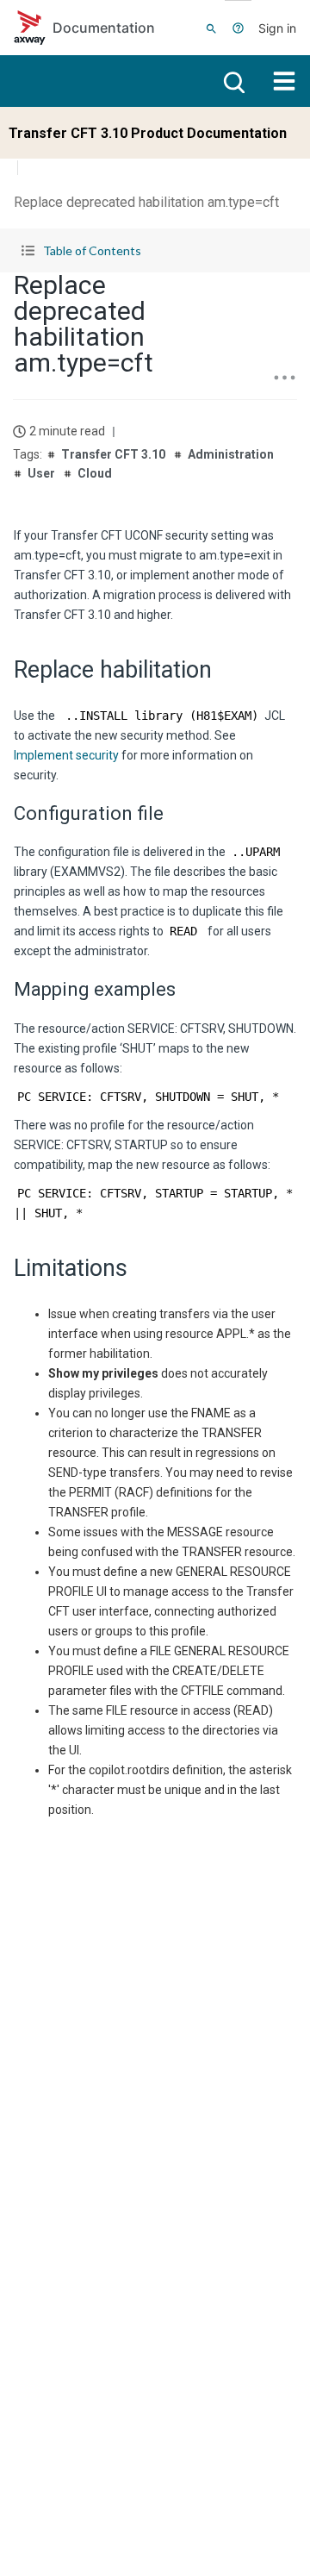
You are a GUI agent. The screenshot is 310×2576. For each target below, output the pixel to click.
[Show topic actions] (284, 378)
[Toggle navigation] (284, 81)
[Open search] (232, 81)
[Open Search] (211, 28)
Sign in (277, 28)
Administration (231, 454)
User (41, 473)
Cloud (95, 473)
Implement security (66, 755)
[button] (155, 250)
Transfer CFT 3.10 (113, 454)
